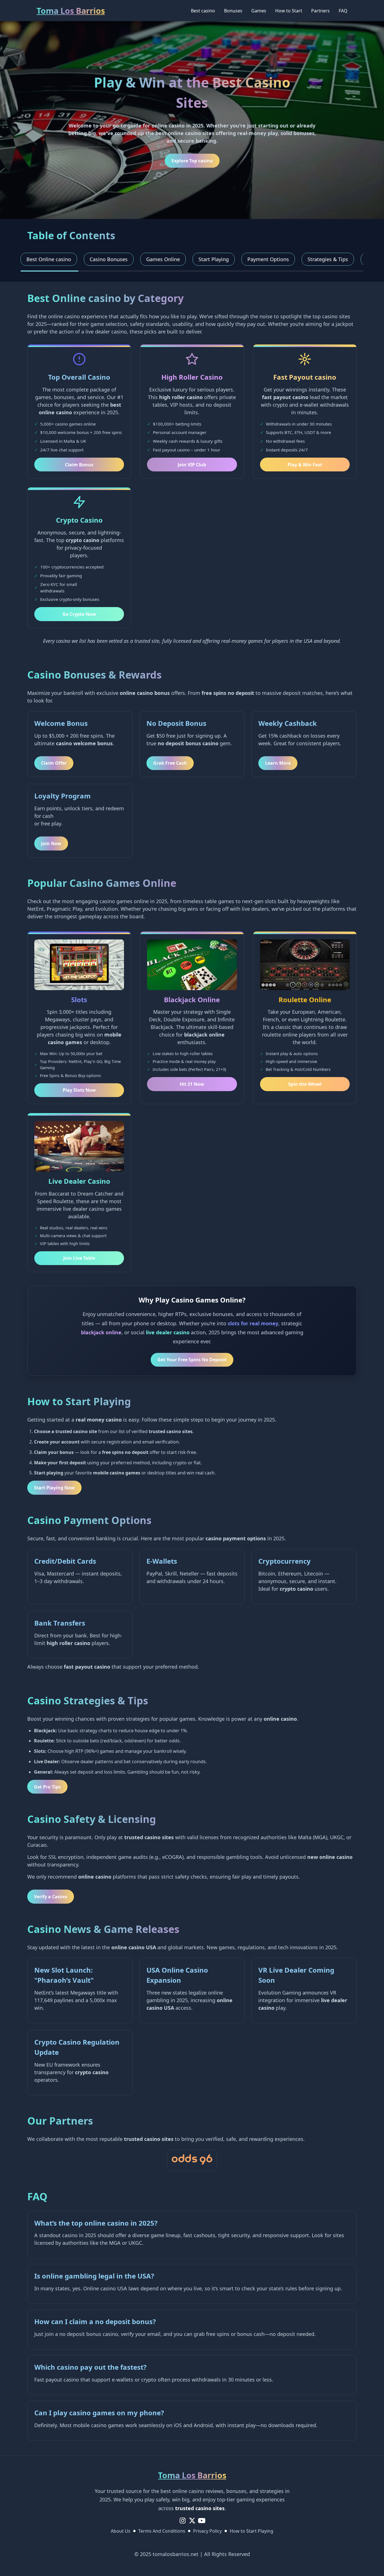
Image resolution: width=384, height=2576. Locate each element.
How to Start (289, 11)
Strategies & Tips (328, 259)
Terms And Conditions (162, 2531)
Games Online (163, 259)
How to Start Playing (251, 2531)
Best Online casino (49, 259)
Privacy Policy (207, 2531)
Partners (320, 11)
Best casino (203, 11)
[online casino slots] (192, 2160)
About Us (121, 2531)
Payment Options (268, 259)
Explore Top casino (192, 161)
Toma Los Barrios (71, 11)
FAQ (343, 11)
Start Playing (214, 259)
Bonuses (233, 11)
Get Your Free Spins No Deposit (192, 1360)
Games (259, 11)
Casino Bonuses (109, 259)
